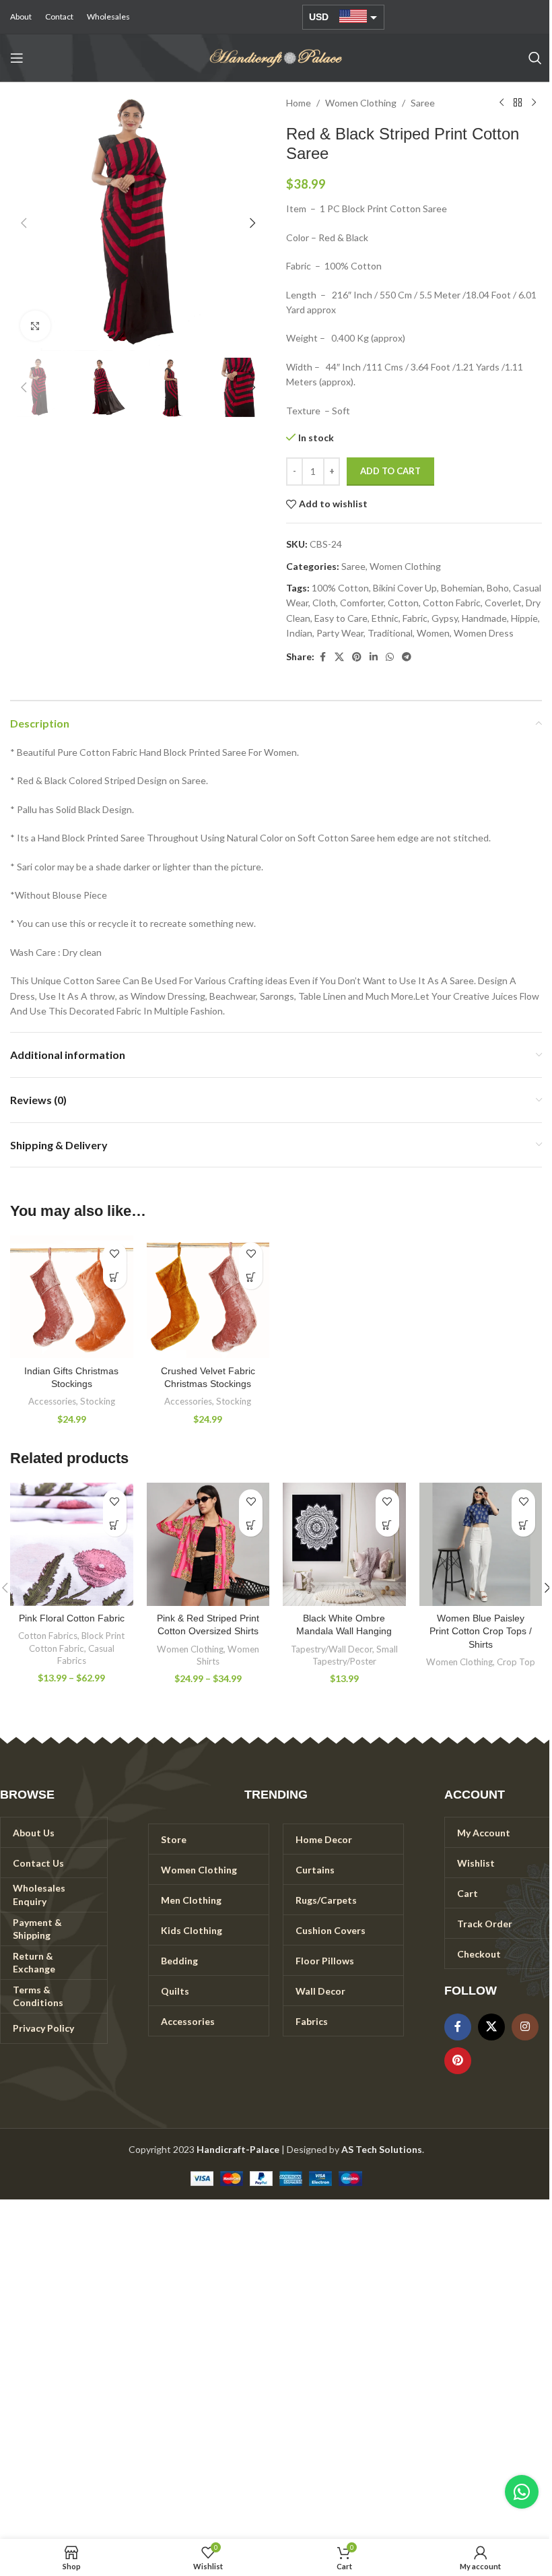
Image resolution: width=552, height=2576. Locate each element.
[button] (24, 223)
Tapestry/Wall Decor (332, 1649)
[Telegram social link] (407, 657)
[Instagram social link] (525, 2027)
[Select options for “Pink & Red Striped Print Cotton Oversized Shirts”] (251, 1525)
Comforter (362, 603)
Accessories (52, 1401)
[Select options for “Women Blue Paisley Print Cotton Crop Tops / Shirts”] (523, 1525)
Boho (498, 588)
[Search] (535, 58)
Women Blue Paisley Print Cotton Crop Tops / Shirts (481, 1631)
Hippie (524, 618)
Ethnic (385, 618)
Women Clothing (361, 103)
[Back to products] (518, 103)
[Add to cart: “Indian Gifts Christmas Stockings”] (115, 1278)
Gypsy (445, 618)
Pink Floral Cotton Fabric (72, 1618)
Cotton (403, 603)
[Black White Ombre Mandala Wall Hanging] (344, 1544)
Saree (423, 103)
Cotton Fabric (452, 603)
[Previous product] (502, 103)
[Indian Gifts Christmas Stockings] (72, 1297)
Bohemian (462, 588)
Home (299, 103)
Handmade (484, 618)
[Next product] (534, 103)
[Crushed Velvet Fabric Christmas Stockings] (208, 1297)
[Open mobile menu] (17, 58)
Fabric (415, 618)
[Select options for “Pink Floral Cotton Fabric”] (115, 1525)
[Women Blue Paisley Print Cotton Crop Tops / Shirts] (481, 1544)
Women (433, 633)
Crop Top (516, 1662)
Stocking (98, 1401)
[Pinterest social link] (357, 657)
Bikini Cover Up (405, 588)
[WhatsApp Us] (522, 2492)
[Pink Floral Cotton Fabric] (72, 1544)
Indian (299, 633)
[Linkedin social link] (374, 657)
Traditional (390, 633)
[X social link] (339, 657)
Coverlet (503, 603)
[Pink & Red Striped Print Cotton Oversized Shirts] (208, 1544)
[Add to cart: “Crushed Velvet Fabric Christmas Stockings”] (251, 1278)
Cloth (324, 603)
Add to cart (390, 471)
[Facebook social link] (322, 657)
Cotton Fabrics (48, 1636)
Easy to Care (341, 618)
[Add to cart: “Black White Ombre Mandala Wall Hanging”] (387, 1525)
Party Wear (340, 633)
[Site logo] (276, 57)
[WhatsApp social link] (390, 657)
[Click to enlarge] (35, 326)
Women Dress (484, 633)
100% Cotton (340, 588)
